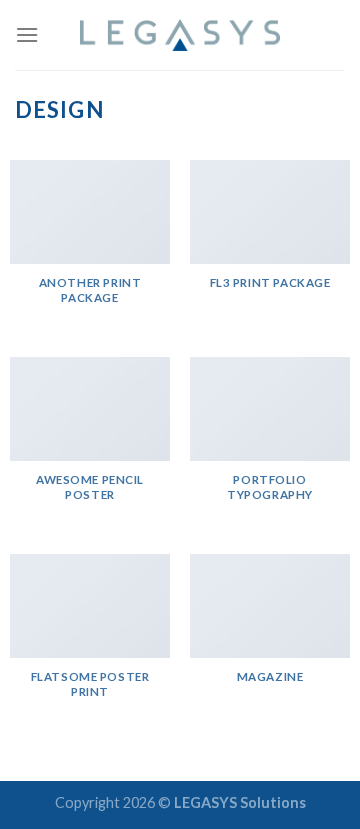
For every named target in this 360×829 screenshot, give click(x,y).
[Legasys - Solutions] (180, 35)
